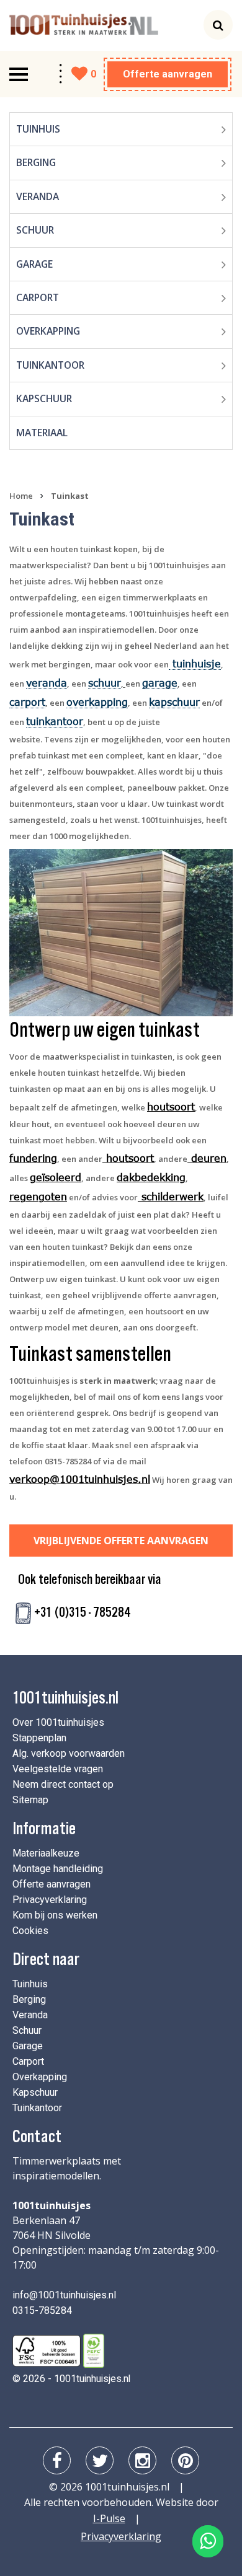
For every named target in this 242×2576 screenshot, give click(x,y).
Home (21, 496)
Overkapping (48, 331)
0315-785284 (42, 2310)
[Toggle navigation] (19, 74)
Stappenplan (39, 1738)
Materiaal (42, 433)
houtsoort (171, 1106)
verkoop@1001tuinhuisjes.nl (80, 1479)
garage (160, 683)
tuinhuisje (195, 663)
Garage (34, 264)
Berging (36, 162)
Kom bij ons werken (55, 1915)
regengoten (38, 1196)
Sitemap (30, 1800)
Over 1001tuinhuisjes (58, 1722)
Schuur (35, 230)
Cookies (30, 1931)
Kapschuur (44, 398)
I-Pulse (109, 2518)
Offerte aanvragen (168, 74)
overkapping (97, 702)
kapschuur (174, 702)
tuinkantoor (55, 721)
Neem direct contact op (63, 1784)
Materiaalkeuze (46, 1853)
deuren (209, 1158)
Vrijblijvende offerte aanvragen (121, 1541)
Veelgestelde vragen (58, 1769)
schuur (105, 683)
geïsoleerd (56, 1177)
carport (27, 702)
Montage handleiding (58, 1869)
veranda (47, 683)
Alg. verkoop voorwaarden (69, 1753)
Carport (38, 297)
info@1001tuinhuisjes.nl (64, 2295)
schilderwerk (171, 1196)
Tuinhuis (38, 129)
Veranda (38, 196)
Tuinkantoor (50, 365)
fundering (33, 1158)
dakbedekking (151, 1177)
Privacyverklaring (50, 1900)
